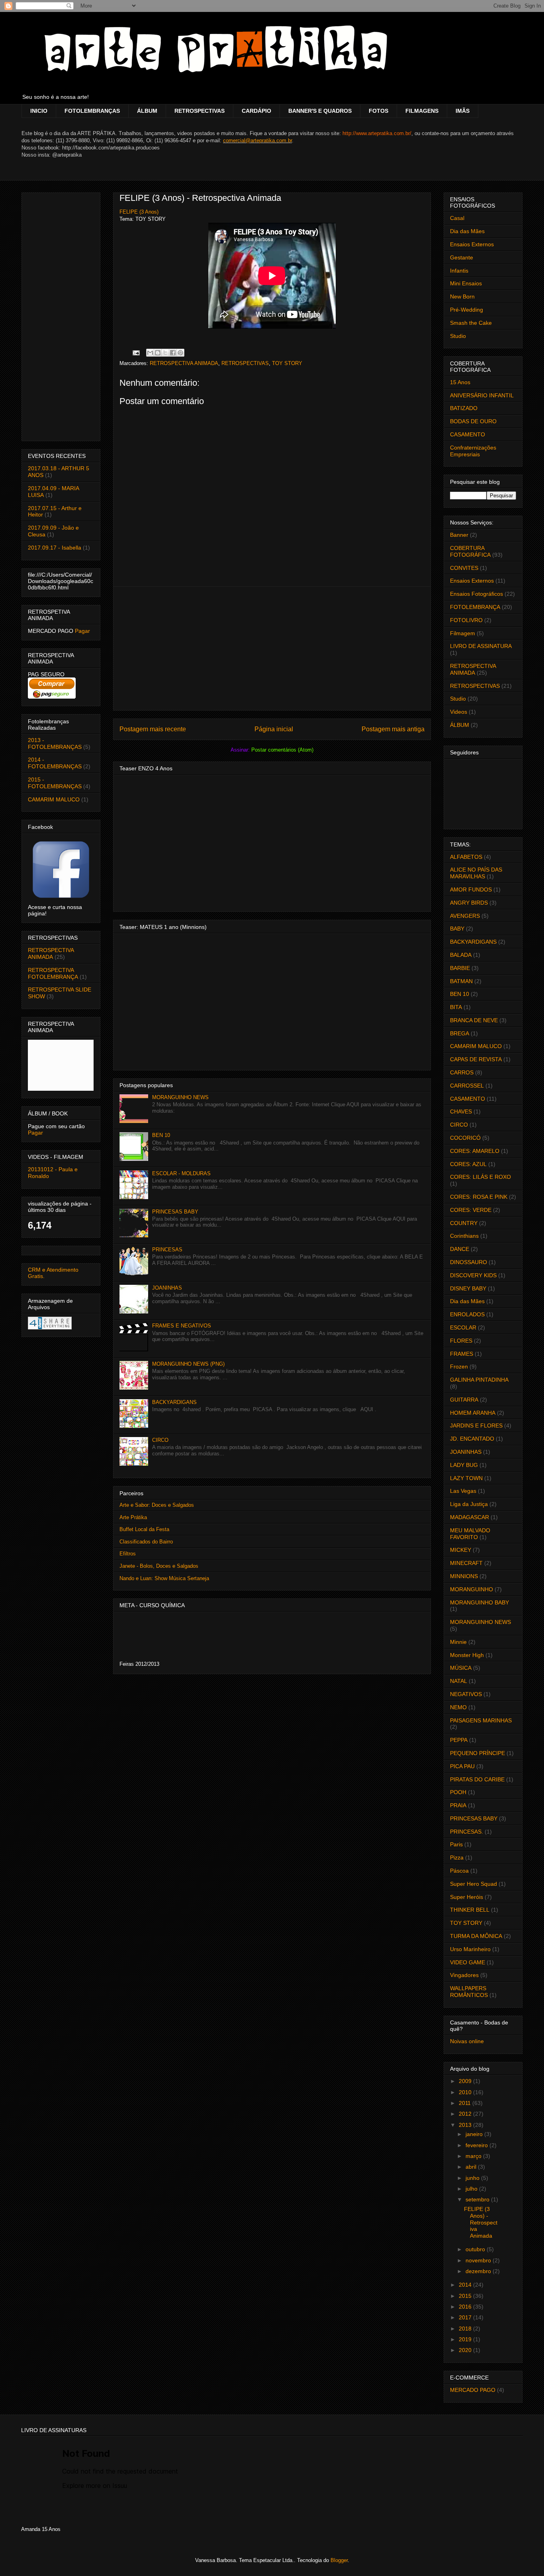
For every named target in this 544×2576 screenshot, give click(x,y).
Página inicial (274, 729)
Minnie (458, 1642)
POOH (458, 1792)
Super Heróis (467, 1897)
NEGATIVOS (466, 1694)
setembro (478, 2199)
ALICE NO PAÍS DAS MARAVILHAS (476, 873)
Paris (456, 1844)
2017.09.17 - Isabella (55, 548)
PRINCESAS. (467, 1832)
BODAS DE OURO (473, 421)
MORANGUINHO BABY (479, 1602)
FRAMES (462, 1354)
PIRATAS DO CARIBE (477, 1779)
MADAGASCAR (470, 1517)
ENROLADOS (467, 1314)
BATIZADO (464, 408)
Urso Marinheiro (470, 1949)
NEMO (458, 1707)
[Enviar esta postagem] (136, 352)
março (474, 2156)
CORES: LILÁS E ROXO (480, 1177)
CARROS (462, 1072)
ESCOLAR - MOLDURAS (181, 1173)
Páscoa (459, 1871)
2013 (466, 2125)
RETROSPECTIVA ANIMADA (184, 363)
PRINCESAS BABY (175, 1212)
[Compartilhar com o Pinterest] (180, 353)
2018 (466, 2329)
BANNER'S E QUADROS (320, 111)
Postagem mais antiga (393, 729)
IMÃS (463, 111)
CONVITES (464, 568)
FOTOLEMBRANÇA (475, 607)
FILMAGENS (422, 111)
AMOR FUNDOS (471, 889)
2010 (466, 2092)
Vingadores (464, 1975)
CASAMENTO (468, 434)
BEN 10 (161, 1135)
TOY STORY (287, 363)
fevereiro (477, 2145)
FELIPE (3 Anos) (139, 212)
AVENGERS (465, 916)
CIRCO (160, 1440)
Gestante (462, 257)
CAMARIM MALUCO (54, 799)
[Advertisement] (272, 648)
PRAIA (458, 1805)
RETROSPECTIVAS (200, 111)
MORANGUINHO (472, 1589)
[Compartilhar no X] (165, 353)
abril (472, 2167)
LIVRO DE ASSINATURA (481, 646)
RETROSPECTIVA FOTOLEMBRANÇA (53, 973)
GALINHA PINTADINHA (479, 1380)
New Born (462, 296)
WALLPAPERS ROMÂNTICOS (469, 1992)
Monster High (467, 1655)
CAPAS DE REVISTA (476, 1059)
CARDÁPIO (256, 111)
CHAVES (461, 1111)
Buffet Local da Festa (144, 1529)
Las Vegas (463, 1491)
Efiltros (128, 1554)
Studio (458, 336)
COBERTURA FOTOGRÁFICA (470, 551)
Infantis (459, 271)
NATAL (459, 1681)
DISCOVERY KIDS (473, 1275)
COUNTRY (464, 1223)
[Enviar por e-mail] (150, 353)
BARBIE (460, 968)
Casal (457, 218)
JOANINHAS (167, 1288)
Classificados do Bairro (146, 1542)
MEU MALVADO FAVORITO (470, 1534)
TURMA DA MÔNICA (476, 1936)
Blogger (339, 2560)
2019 (466, 2339)
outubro (476, 2249)
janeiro (475, 2134)
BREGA (460, 1033)
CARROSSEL (467, 1086)
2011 (466, 2103)
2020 (466, 2350)
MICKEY (461, 1550)
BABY (457, 929)
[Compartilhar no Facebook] (173, 353)
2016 (466, 2307)
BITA (456, 1007)
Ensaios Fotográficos (476, 594)
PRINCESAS (167, 1250)
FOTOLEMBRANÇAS (92, 111)
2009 (466, 2081)
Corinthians (464, 1236)
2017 (466, 2317)
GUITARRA (464, 1400)
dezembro (479, 2271)
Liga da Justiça (469, 1504)
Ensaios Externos (472, 244)
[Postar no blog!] (158, 353)
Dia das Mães (467, 231)
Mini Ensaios (466, 283)
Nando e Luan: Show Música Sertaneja (164, 1578)
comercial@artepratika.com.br (257, 140)
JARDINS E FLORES (476, 1425)
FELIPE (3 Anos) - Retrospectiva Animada (200, 198)
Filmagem (463, 633)
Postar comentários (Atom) (282, 750)
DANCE (460, 1249)
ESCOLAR (463, 1327)
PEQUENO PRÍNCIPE (477, 1753)
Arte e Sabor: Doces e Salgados (157, 1505)
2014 (466, 2285)
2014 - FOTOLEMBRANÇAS (55, 763)
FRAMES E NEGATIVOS (182, 1326)
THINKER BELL (470, 1910)
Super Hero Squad (474, 1884)
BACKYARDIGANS (174, 1402)
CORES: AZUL (468, 1164)
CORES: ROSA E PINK (479, 1197)
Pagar (82, 631)
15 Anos (460, 382)
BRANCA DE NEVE (474, 1020)
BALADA (461, 955)
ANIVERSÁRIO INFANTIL (482, 395)
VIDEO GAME (468, 1962)
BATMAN (461, 981)
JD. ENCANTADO (472, 1439)
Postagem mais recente (153, 729)
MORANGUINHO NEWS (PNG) (188, 1364)
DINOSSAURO (469, 1262)
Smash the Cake (471, 323)
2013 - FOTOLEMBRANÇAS (55, 743)
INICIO (39, 111)
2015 (466, 2296)
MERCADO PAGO (473, 2390)
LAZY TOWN (466, 1478)
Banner (459, 535)
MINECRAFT (466, 1563)
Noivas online (467, 2041)
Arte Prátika (133, 1517)
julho (472, 2189)
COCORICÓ (465, 1138)
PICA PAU (462, 1766)
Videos (459, 712)
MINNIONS (464, 1576)
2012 (466, 2114)
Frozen (459, 1367)
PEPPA (459, 1740)
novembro (479, 2260)
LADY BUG (464, 1465)
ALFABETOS (466, 857)
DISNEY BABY (468, 1288)
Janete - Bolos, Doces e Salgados (159, 1566)
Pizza (457, 1857)
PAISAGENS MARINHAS (481, 1720)
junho (473, 2178)
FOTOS (379, 111)
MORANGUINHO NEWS (180, 1097)
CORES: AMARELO (475, 1151)
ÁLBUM (147, 111)
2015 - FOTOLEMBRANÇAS (55, 783)
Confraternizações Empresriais (473, 451)
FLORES (461, 1341)
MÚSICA (461, 1668)
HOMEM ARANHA (473, 1413)
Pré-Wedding (467, 310)
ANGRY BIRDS (469, 903)
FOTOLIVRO (466, 620)
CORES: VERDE (471, 1210)
